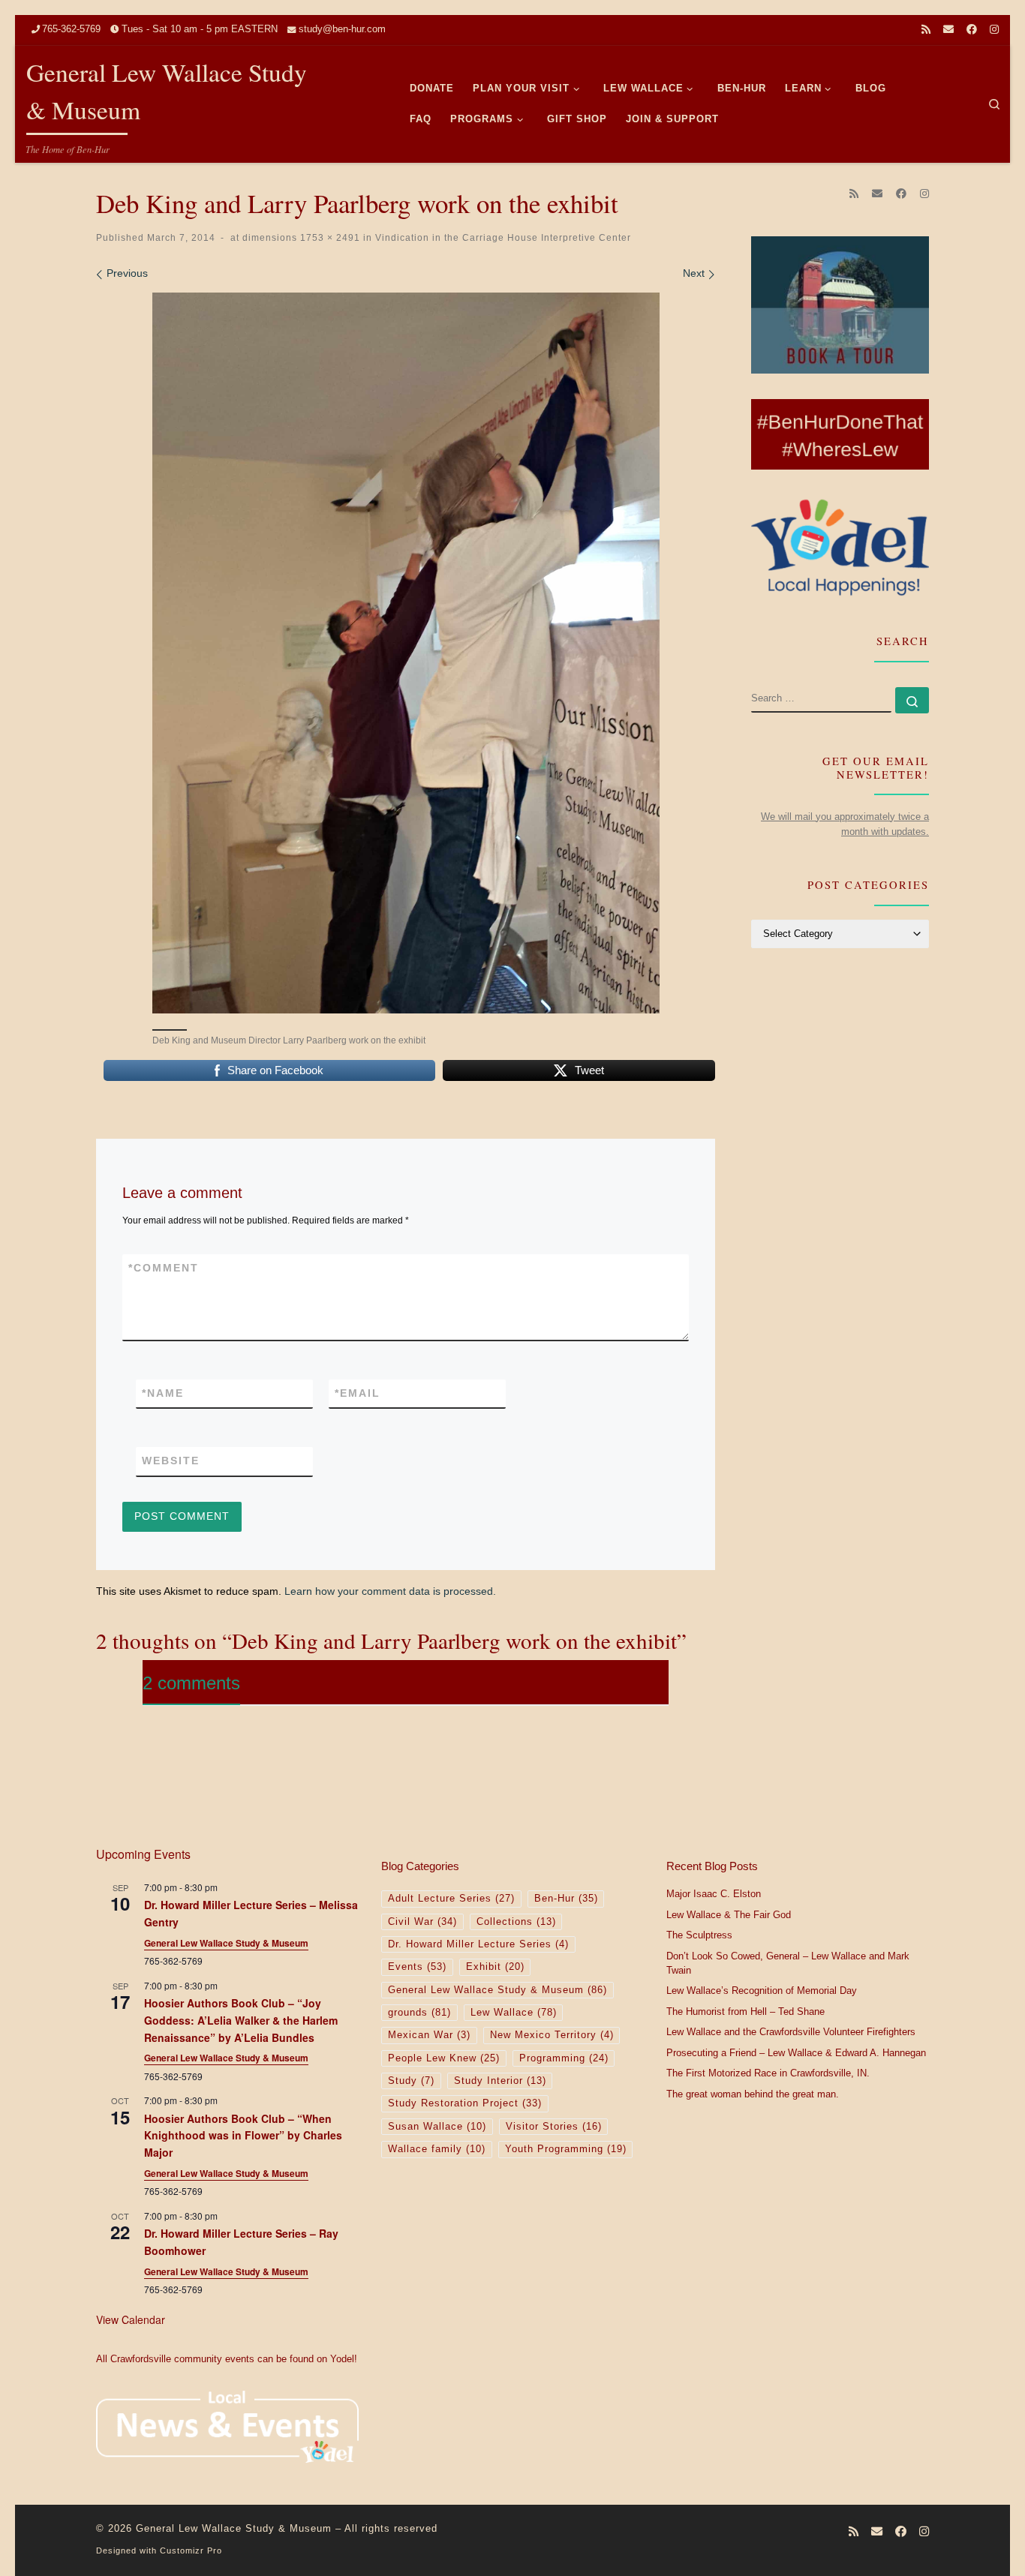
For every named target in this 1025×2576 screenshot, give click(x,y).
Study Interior (500, 2081)
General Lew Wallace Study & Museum (226, 1943)
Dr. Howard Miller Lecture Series (478, 1944)
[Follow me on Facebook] (972, 30)
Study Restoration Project (465, 2103)
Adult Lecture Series (451, 1899)
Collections (516, 1922)
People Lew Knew (444, 2058)
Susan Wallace (437, 2127)
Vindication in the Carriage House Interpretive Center (502, 237)
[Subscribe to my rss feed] (926, 30)
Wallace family (437, 2149)
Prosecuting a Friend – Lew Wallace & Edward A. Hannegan (796, 2053)
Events (417, 1967)
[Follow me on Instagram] (994, 30)
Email (358, 1393)
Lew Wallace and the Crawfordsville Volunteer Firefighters (791, 2032)
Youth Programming (566, 2149)
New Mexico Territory (552, 2035)
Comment (164, 1268)
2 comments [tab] (191, 1683)
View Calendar (131, 2319)
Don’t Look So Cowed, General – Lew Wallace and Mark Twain (788, 1964)
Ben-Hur (566, 1899)
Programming (564, 2058)
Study (411, 2081)
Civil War (422, 1922)
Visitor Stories (554, 2127)
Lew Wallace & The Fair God (729, 1915)
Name (163, 1393)
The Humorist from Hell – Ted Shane (745, 2012)
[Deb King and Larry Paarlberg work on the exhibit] (406, 653)
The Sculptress (699, 1935)
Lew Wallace (514, 2013)
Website (171, 1461)
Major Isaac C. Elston (714, 1894)
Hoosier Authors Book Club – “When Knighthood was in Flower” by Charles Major (243, 2135)
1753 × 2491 (329, 237)
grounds (419, 2013)
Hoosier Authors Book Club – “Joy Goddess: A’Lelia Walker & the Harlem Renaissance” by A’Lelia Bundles (241, 2020)
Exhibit (495, 1967)
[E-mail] (948, 30)
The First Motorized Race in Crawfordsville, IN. (768, 2073)
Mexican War (429, 2035)
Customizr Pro (191, 2550)
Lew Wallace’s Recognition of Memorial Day (762, 1991)
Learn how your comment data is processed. (390, 1591)
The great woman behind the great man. (753, 2094)
